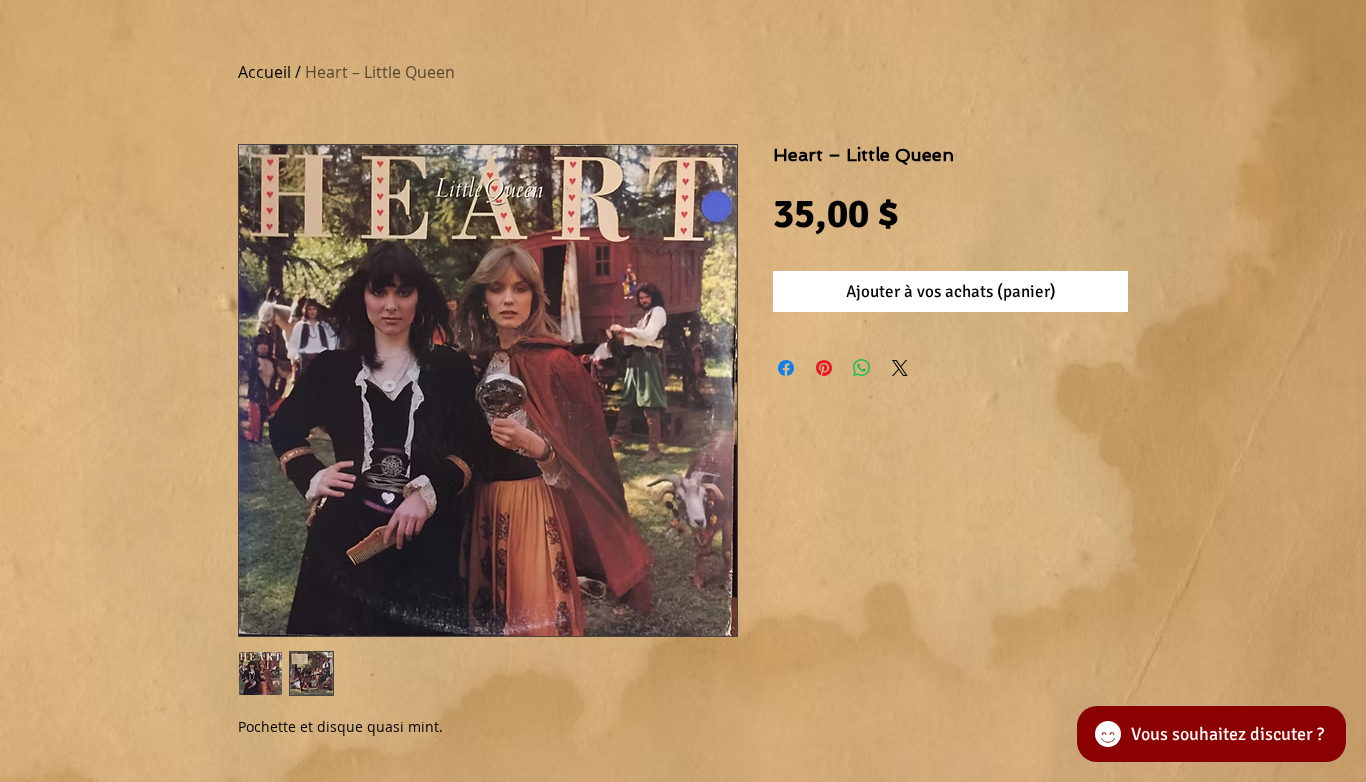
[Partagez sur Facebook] (786, 368)
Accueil (264, 72)
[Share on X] (900, 368)
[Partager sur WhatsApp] (862, 368)
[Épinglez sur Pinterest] (824, 368)
